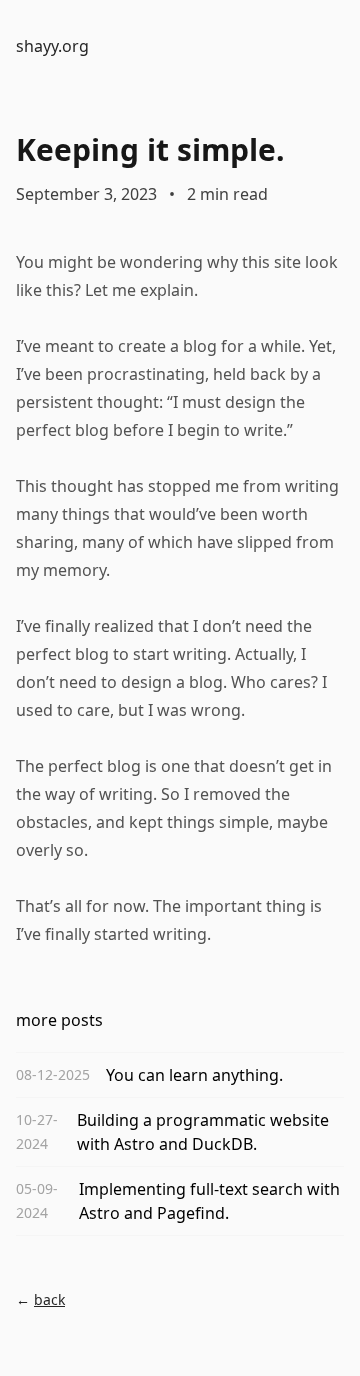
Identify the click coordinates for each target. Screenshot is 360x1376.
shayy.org (52, 46)
